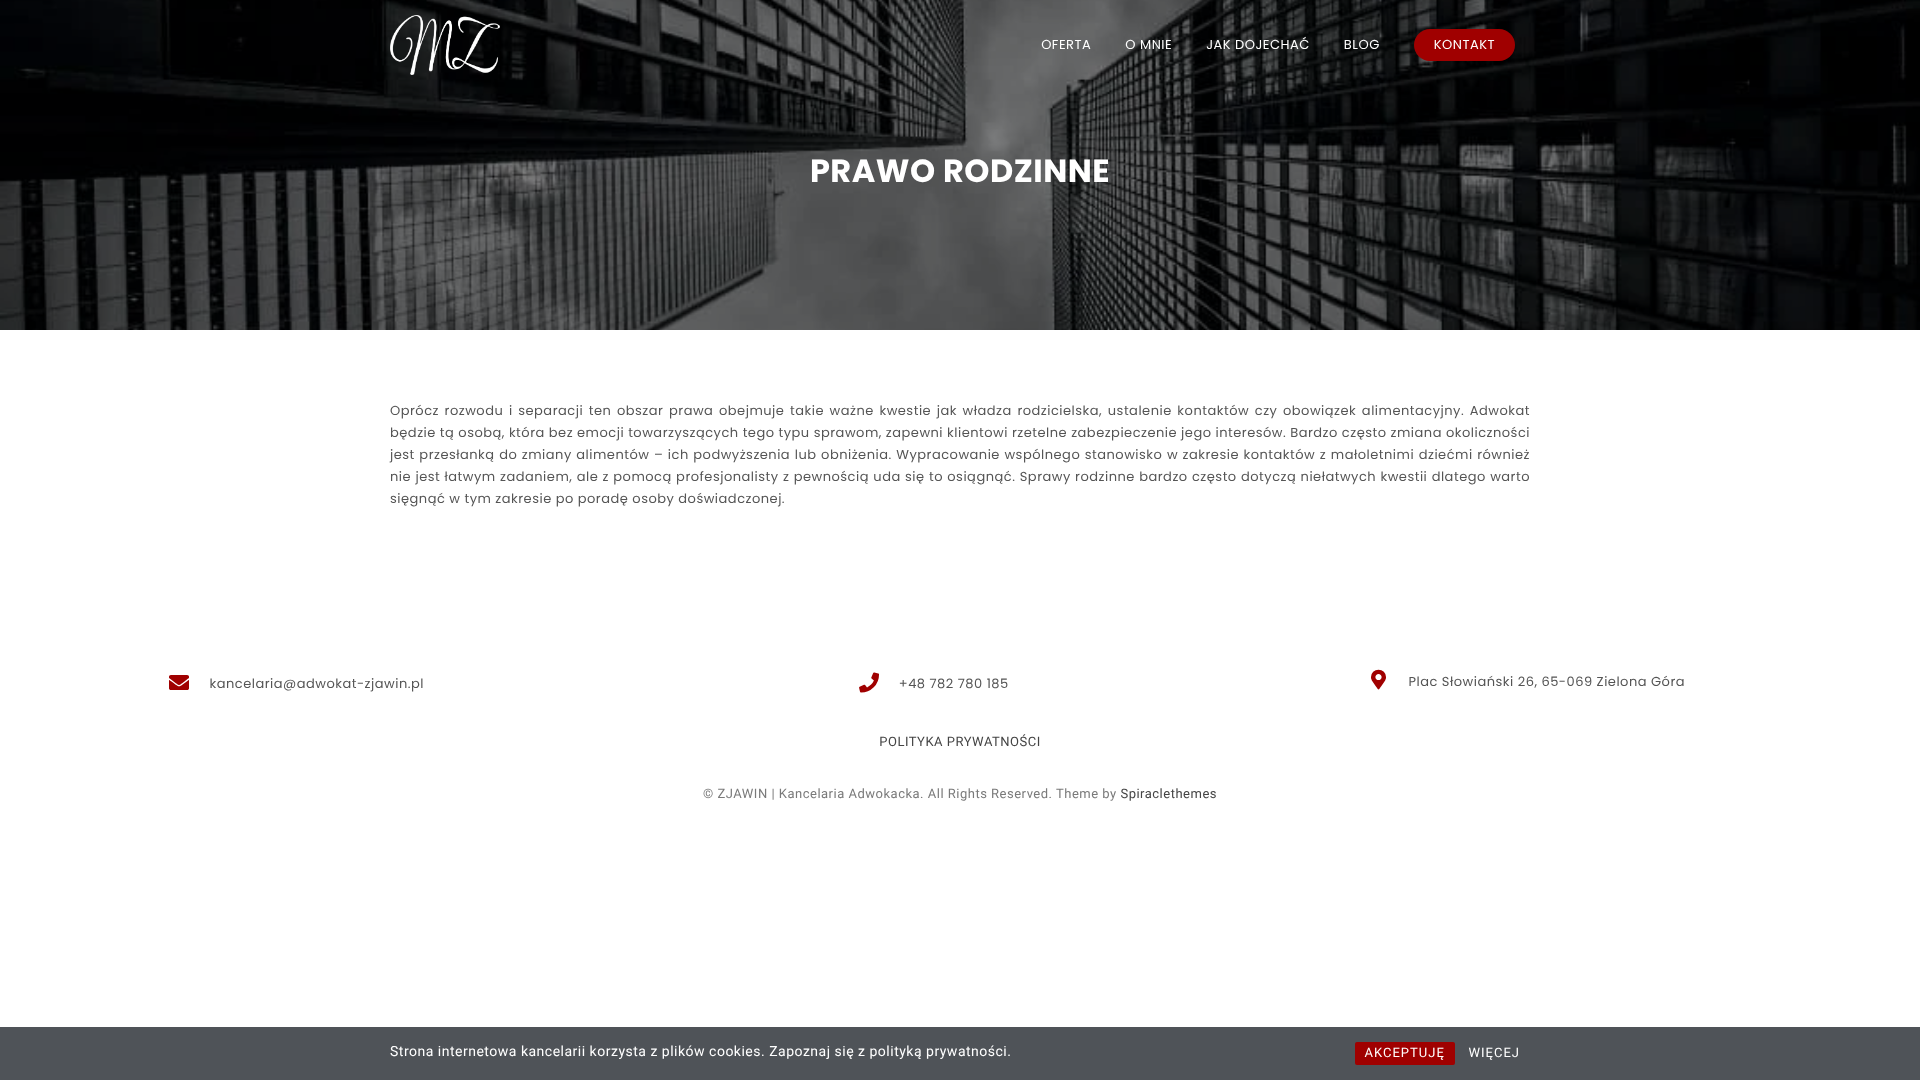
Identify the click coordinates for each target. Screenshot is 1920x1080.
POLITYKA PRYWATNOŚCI (959, 742)
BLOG (1362, 44)
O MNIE (1148, 44)
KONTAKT (1464, 44)
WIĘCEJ (1494, 1053)
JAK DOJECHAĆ (1258, 44)
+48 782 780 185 (954, 683)
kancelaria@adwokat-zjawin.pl (316, 683)
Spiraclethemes (1168, 794)
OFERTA (1066, 44)
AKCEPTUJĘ (1405, 1053)
